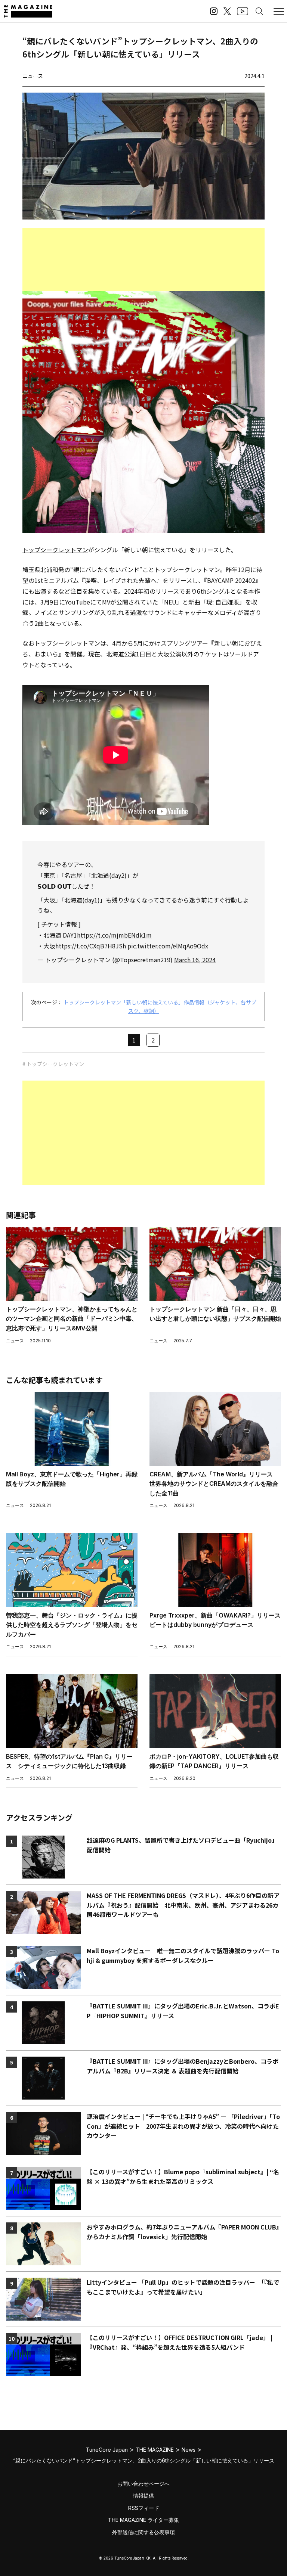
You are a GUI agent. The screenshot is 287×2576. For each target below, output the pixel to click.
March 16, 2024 (195, 960)
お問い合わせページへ (143, 2484)
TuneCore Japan (107, 2450)
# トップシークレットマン (53, 1064)
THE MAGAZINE (155, 2450)
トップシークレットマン (55, 550)
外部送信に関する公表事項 (143, 2532)
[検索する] (259, 11)
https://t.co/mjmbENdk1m (114, 935)
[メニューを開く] (279, 11)
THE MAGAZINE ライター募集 (143, 2520)
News (189, 2450)
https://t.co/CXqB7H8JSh (91, 946)
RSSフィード (144, 2508)
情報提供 (143, 2496)
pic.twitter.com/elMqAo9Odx (168, 946)
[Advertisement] (143, 260)
